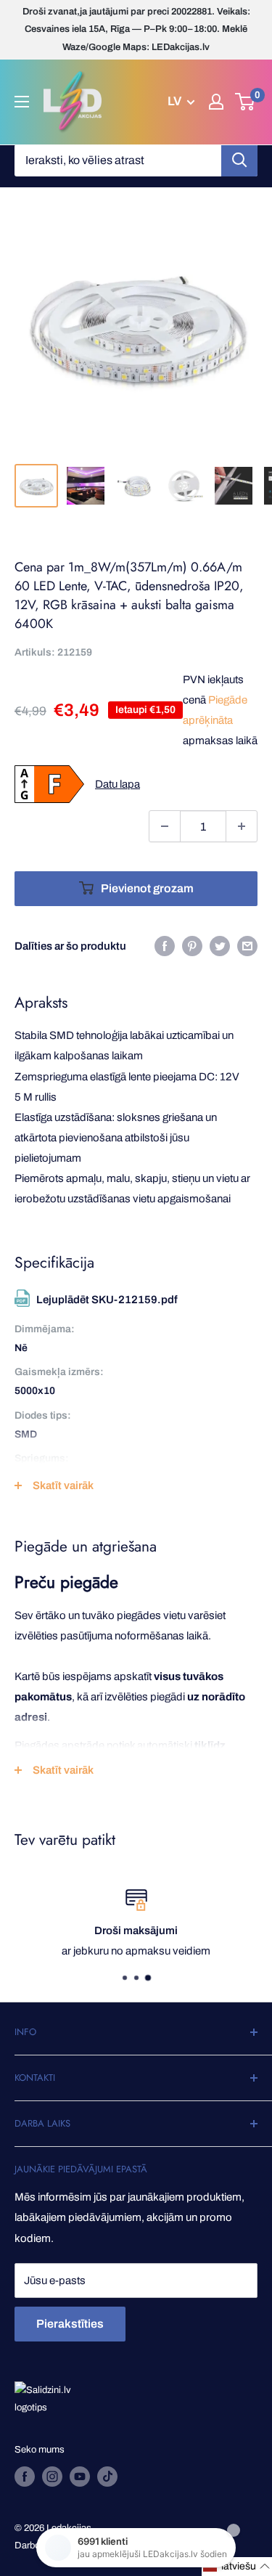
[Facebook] (165, 946)
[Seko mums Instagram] (52, 2477)
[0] (246, 102)
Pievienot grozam (147, 888)
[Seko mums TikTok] (107, 2477)
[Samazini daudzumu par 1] (165, 826)
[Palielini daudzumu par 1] (242, 826)
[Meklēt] (239, 160)
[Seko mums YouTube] (80, 2477)
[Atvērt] (22, 102)
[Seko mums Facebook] (25, 2477)
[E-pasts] (247, 946)
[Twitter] (220, 946)
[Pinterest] (192, 946)
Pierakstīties (70, 2324)
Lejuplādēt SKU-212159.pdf (107, 1300)
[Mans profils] (216, 102)
